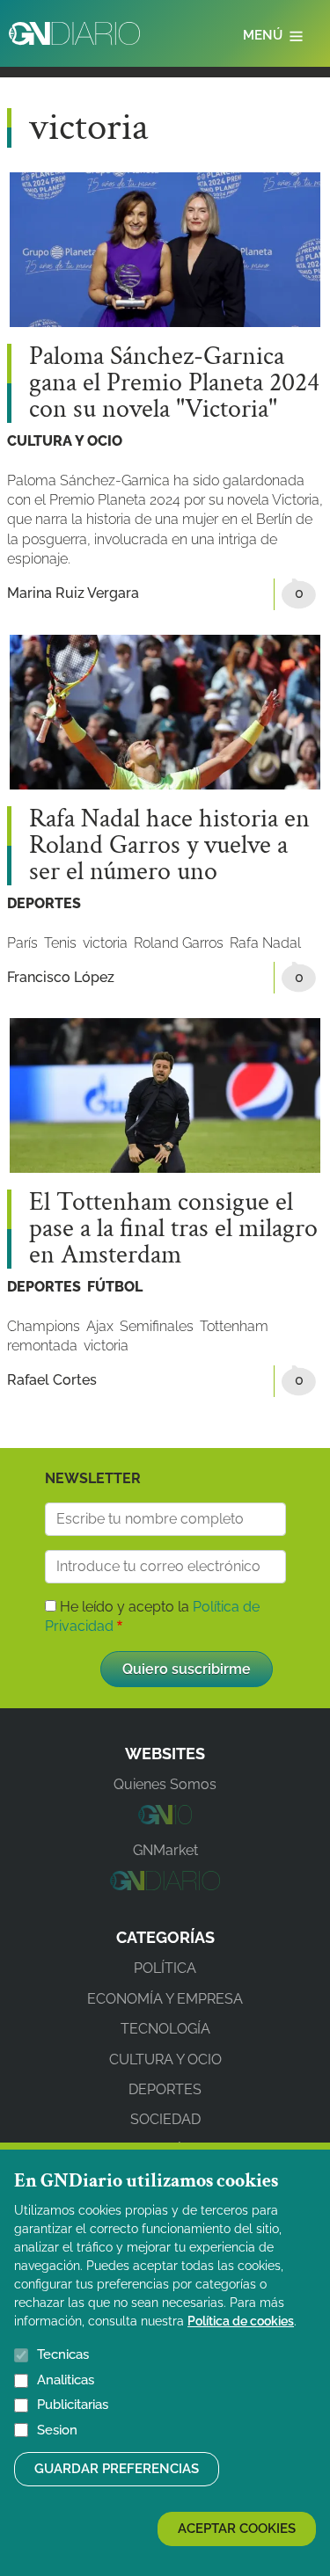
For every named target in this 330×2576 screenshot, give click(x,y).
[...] (165, 1819)
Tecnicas (63, 2354)
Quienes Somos (165, 1784)
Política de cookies (241, 2321)
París (22, 943)
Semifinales (157, 1326)
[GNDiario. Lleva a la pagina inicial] (74, 33)
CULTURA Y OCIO (65, 441)
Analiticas (66, 2380)
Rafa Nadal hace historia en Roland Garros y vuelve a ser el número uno (169, 846)
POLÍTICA (165, 1968)
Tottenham (234, 1326)
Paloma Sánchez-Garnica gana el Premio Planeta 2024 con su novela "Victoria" (174, 383)
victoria (105, 943)
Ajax (100, 1326)
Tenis (60, 943)
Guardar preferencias (117, 2469)
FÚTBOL (115, 1287)
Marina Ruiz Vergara (73, 593)
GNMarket (165, 1850)
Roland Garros (179, 943)
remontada (42, 1346)
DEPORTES (44, 903)
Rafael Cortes (52, 1380)
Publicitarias (73, 2405)
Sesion (57, 2430)
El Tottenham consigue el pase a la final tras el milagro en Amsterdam (173, 1229)
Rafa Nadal (265, 943)
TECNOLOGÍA (165, 2029)
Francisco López (61, 977)
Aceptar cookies (237, 2529)
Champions (44, 1326)
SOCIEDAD (165, 2119)
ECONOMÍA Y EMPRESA (165, 1999)
